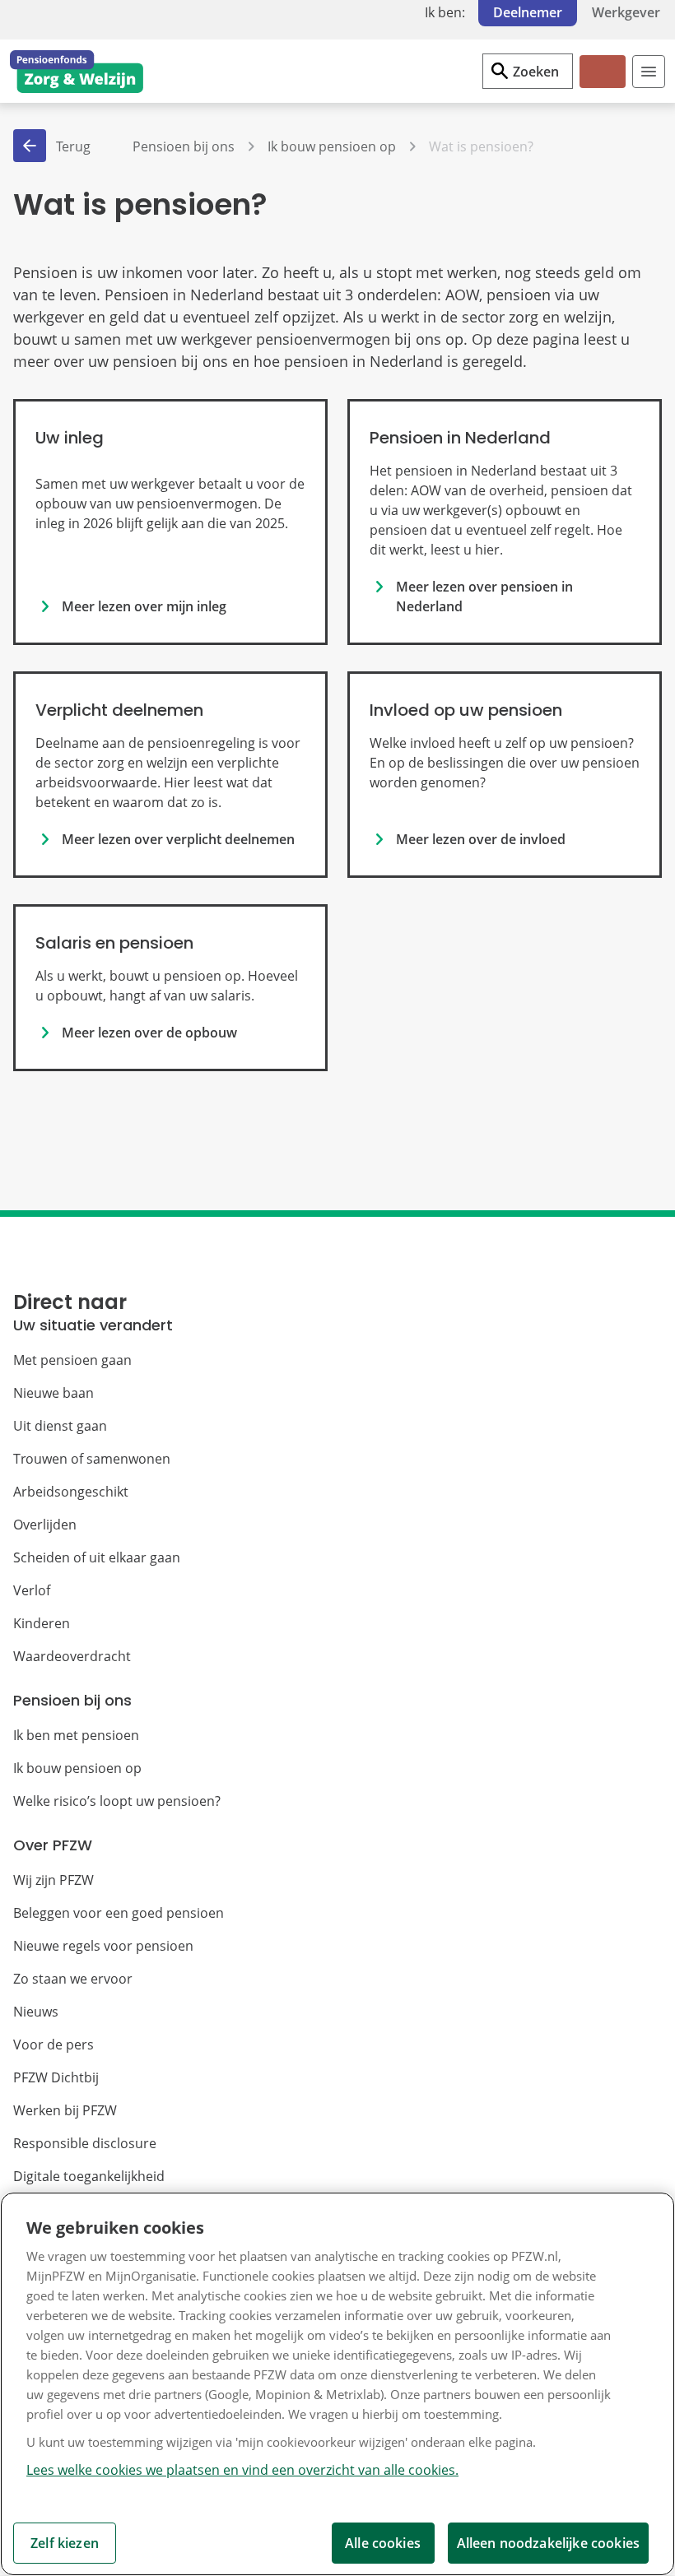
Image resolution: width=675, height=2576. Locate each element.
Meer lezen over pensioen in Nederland (484, 596)
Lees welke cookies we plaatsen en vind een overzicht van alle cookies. (242, 2470)
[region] (337, 2384)
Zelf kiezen (65, 2543)
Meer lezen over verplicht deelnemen (178, 839)
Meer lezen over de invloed (481, 839)
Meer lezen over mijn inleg (144, 606)
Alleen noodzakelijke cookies (548, 2543)
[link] (170, 522)
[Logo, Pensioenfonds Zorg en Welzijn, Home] (77, 72)
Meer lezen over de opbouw (149, 1033)
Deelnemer (528, 12)
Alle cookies (383, 2543)
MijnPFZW (601, 85)
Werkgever (626, 12)
